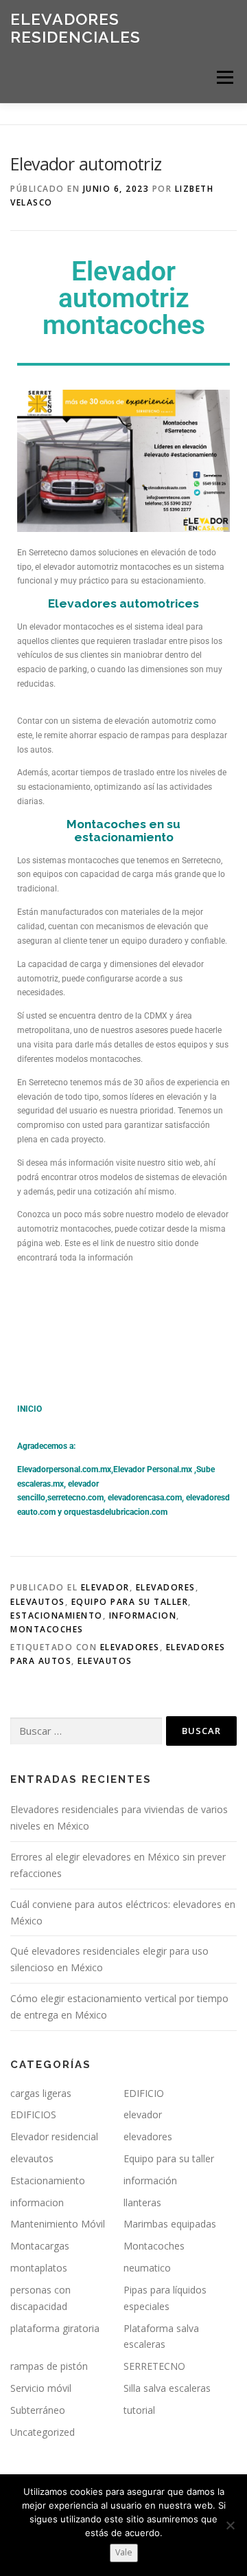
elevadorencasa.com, (146, 1498)
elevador (105, 1587)
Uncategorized (43, 2432)
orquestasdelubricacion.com (116, 1512)
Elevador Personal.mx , (155, 1469)
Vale (124, 2552)
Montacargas (40, 2246)
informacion (143, 1615)
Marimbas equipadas (170, 2224)
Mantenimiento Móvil (58, 2224)
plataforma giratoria (55, 2328)
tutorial (139, 2410)
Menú (224, 77)
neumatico (147, 2268)
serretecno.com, (77, 1498)
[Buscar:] (86, 1732)
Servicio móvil (41, 2388)
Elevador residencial (54, 2136)
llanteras (142, 2202)
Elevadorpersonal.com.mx (64, 1469)
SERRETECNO (154, 2366)
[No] (230, 2525)
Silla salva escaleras (167, 2388)
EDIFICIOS (33, 2114)
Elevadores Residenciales (75, 28)
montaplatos (39, 2268)
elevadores (166, 1587)
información (150, 2180)
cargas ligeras (41, 2093)
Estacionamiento (57, 1615)
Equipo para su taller (130, 1602)
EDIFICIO (144, 2093)
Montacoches (47, 1629)
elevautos (38, 1602)
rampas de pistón (49, 2366)
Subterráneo (38, 2410)
